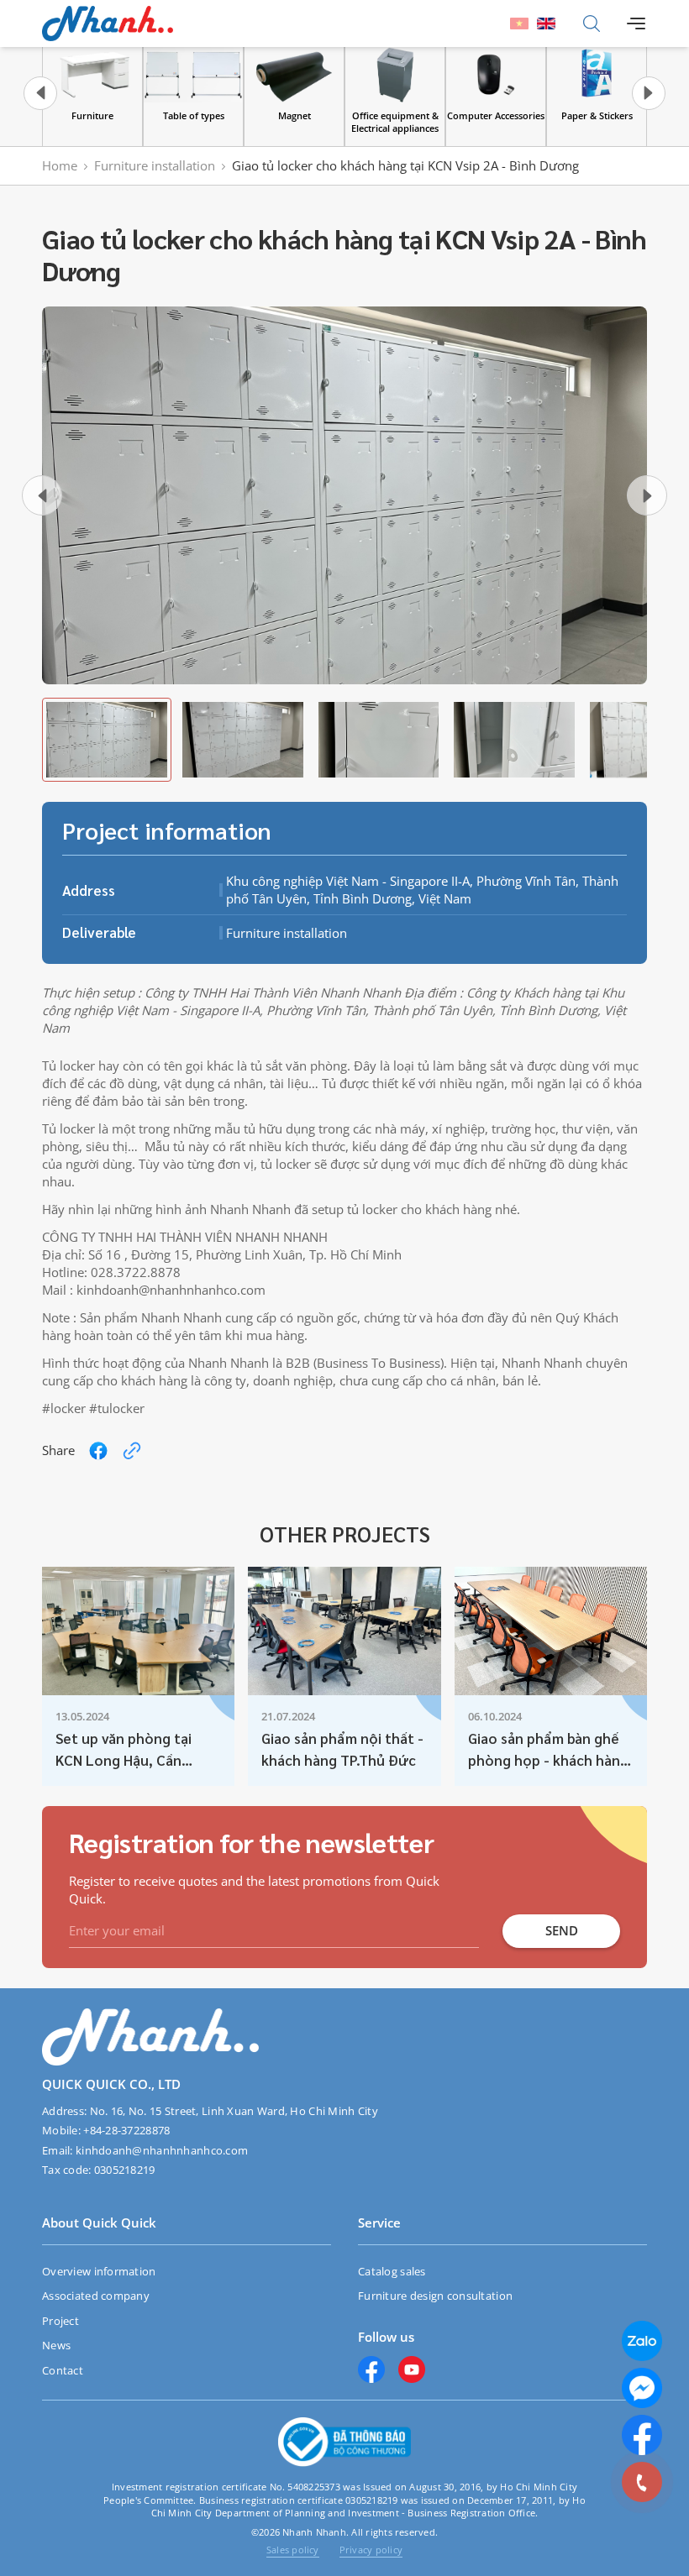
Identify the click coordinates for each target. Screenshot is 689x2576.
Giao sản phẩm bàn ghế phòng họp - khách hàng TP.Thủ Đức (548, 1751)
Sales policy (293, 2550)
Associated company (96, 2296)
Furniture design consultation (435, 2296)
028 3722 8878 (593, 2482)
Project (60, 2321)
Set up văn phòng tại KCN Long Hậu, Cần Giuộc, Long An (124, 1751)
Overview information (99, 2271)
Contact (63, 2370)
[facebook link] (98, 1451)
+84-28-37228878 (126, 2130)
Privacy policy (371, 2550)
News (56, 2345)
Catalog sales (392, 2271)
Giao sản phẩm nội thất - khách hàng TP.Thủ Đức (342, 1749)
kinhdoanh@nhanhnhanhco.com (162, 2150)
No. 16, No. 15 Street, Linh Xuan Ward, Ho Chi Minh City (234, 2111)
